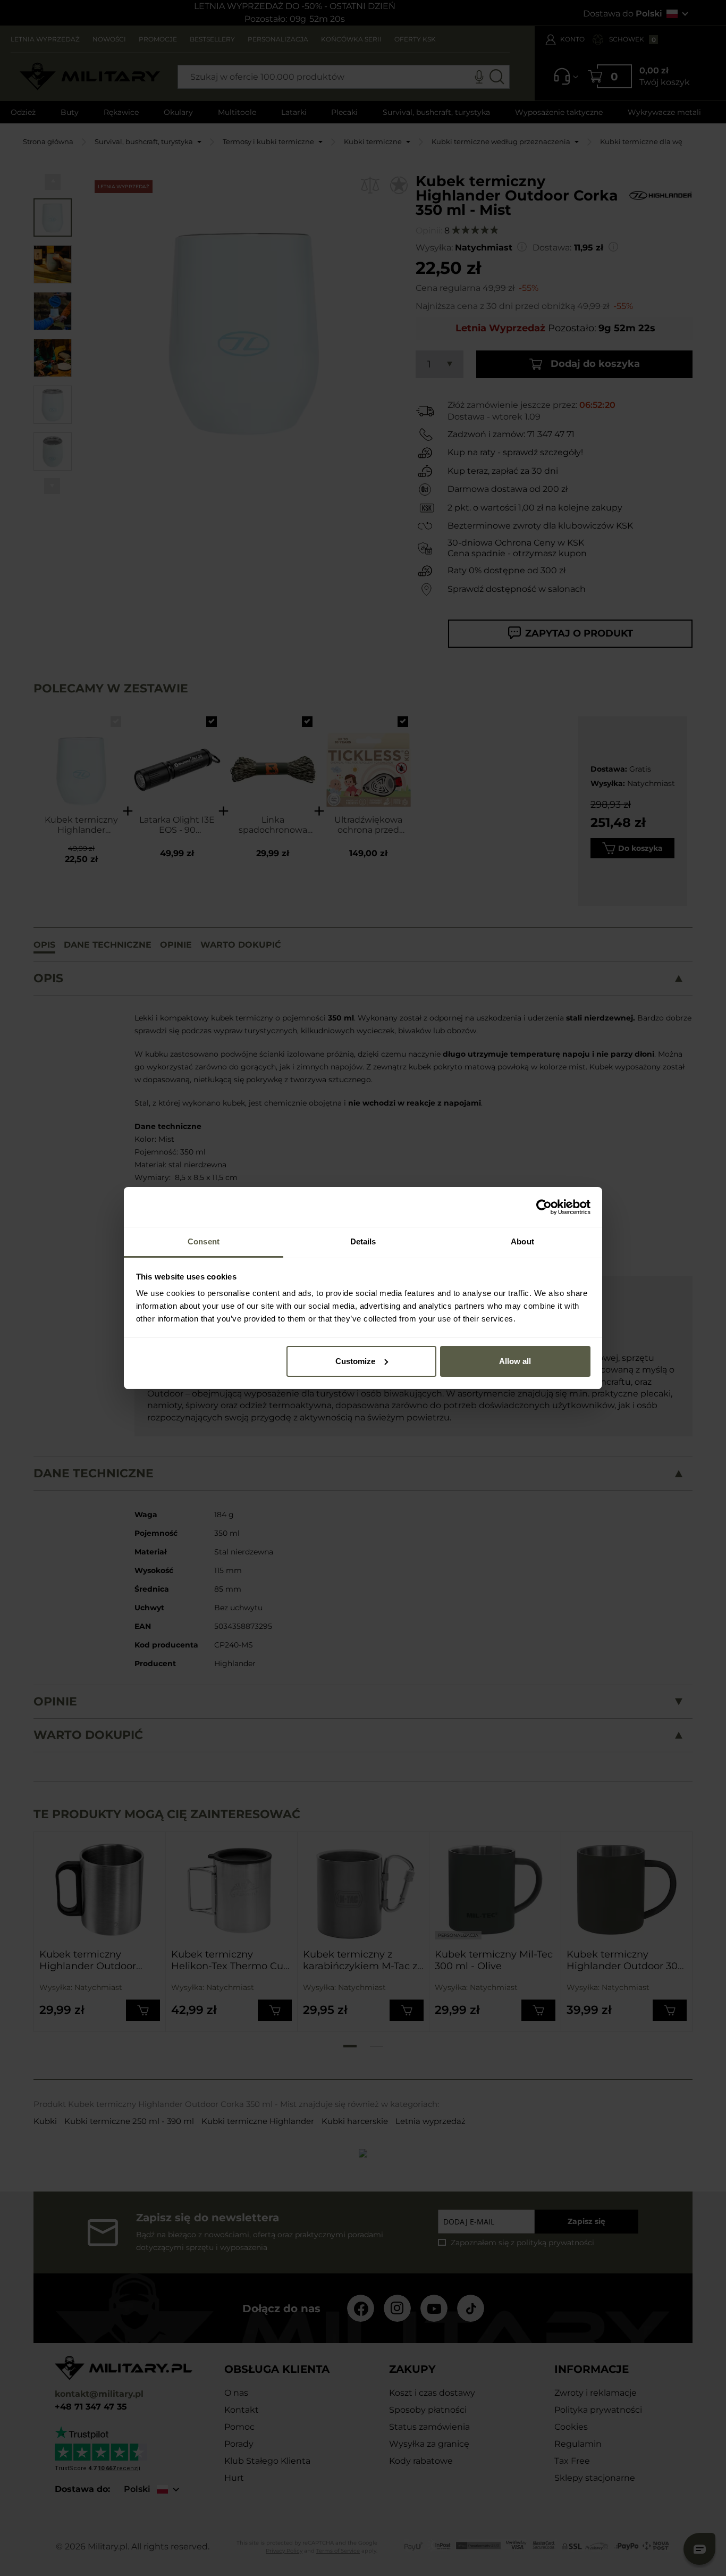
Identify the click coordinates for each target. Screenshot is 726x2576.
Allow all (515, 1361)
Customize (355, 1361)
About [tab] (522, 1241)
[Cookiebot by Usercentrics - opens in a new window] (544, 1207)
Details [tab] (363, 1241)
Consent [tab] (204, 1241)
